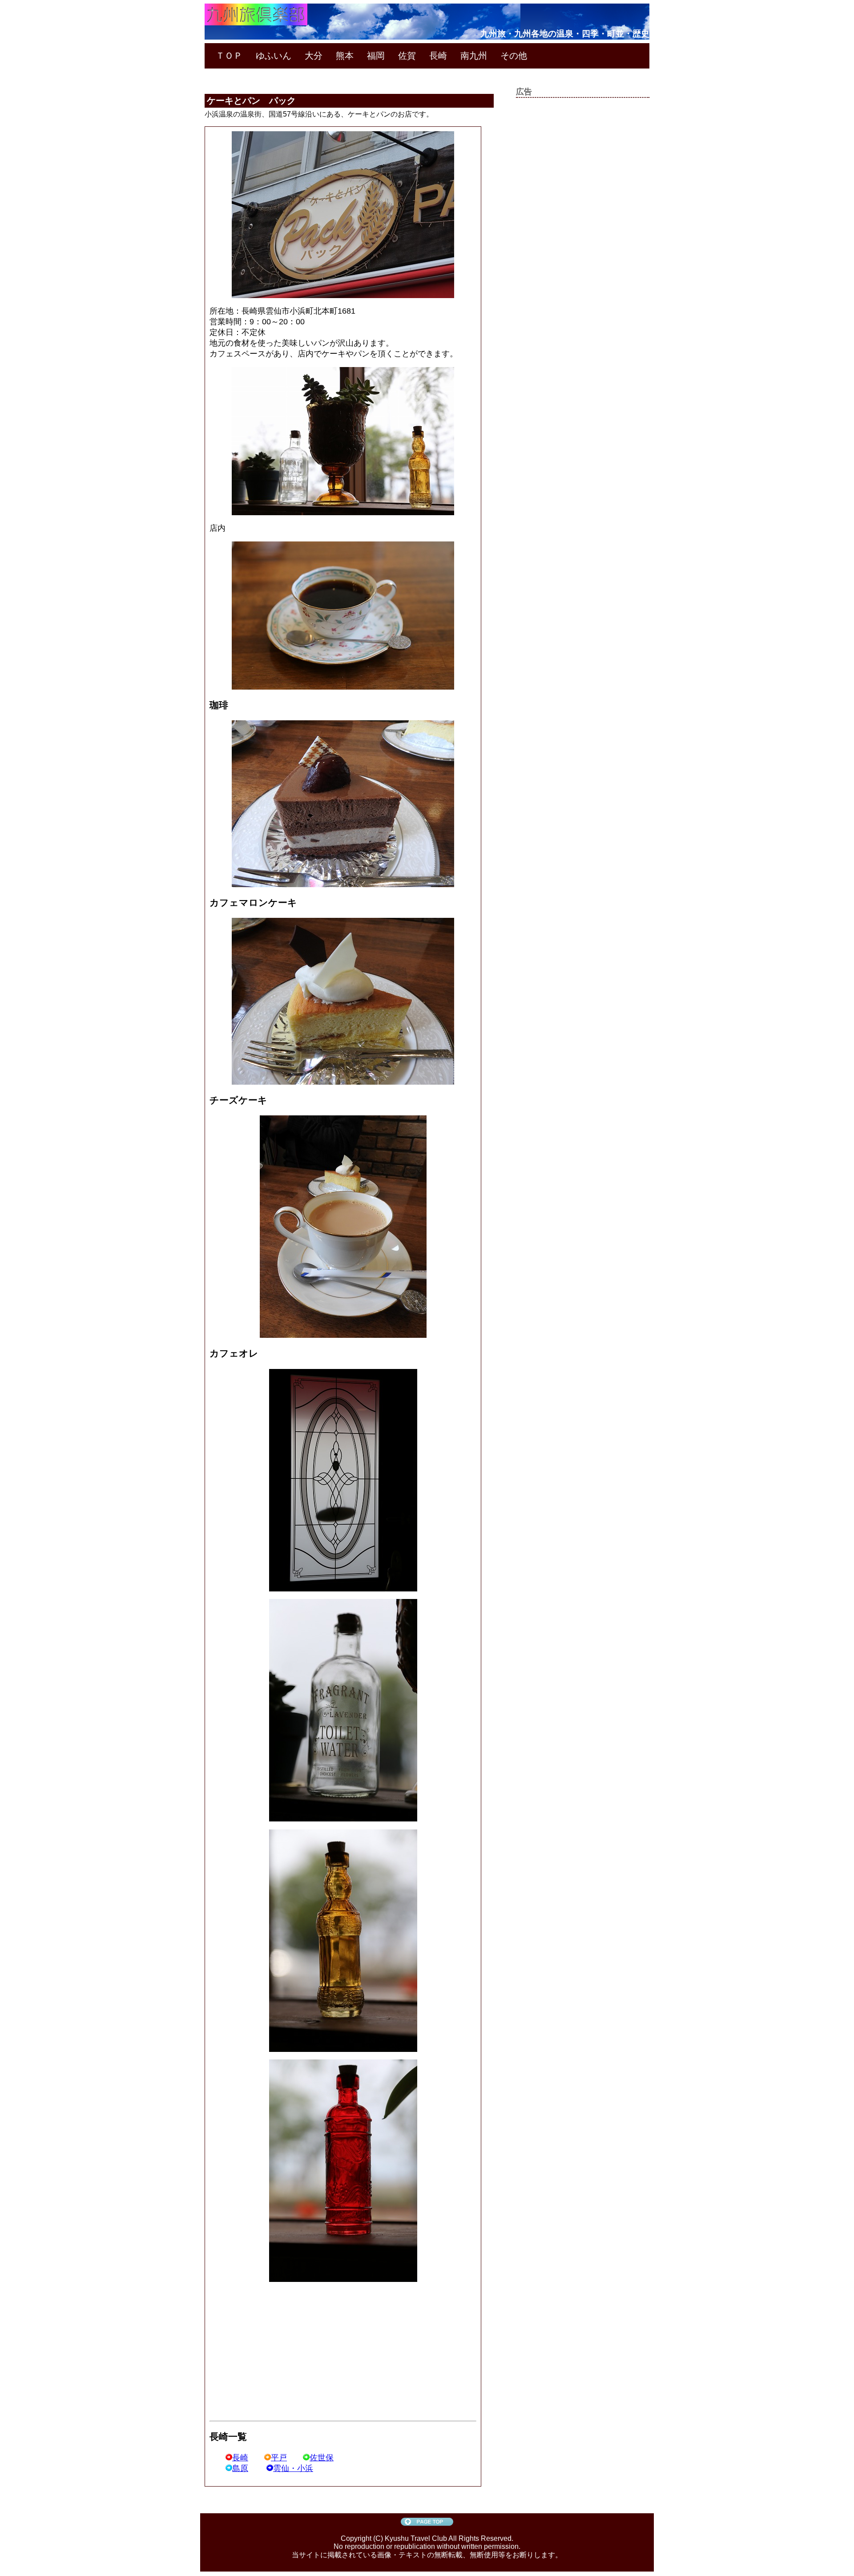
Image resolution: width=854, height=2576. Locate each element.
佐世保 (322, 2458)
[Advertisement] (284, 2352)
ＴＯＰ (229, 56)
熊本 (345, 56)
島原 (240, 2468)
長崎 (438, 56)
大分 (314, 56)
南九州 (474, 56)
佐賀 (407, 56)
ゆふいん (274, 56)
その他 (514, 56)
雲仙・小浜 (293, 2468)
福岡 (376, 56)
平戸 (279, 2458)
